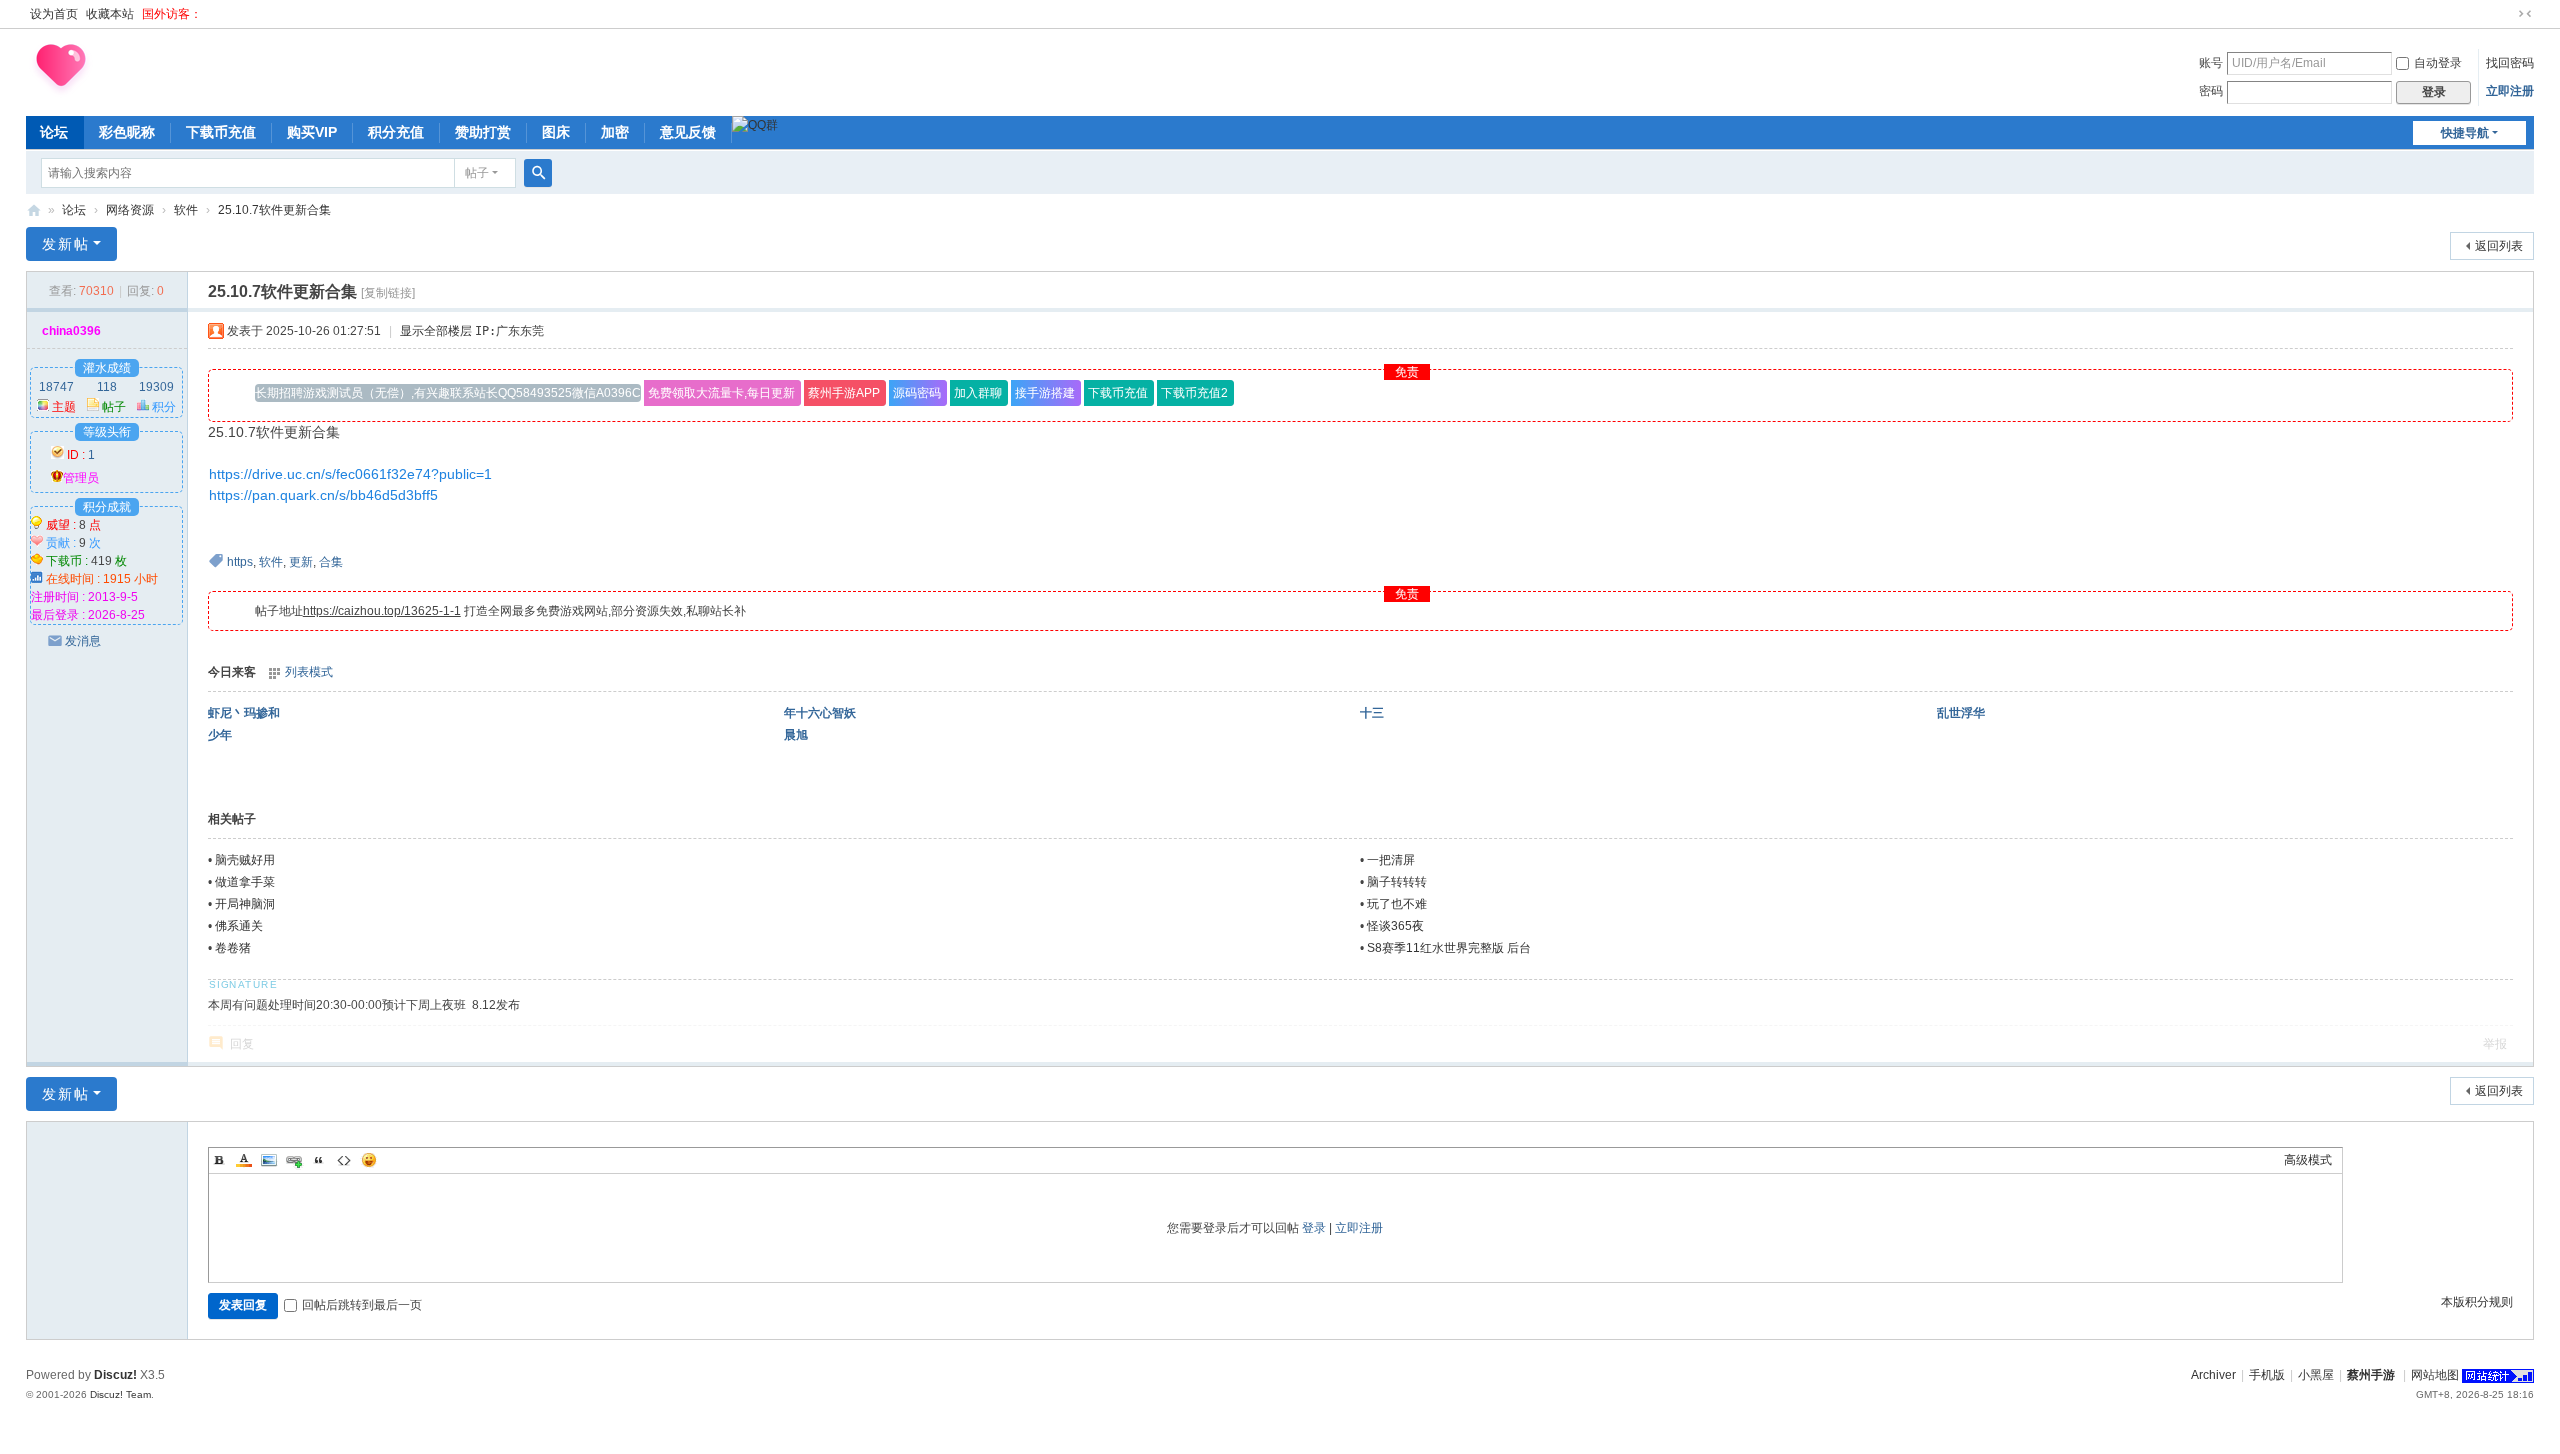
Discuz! (115, 1375)
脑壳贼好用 (245, 860)
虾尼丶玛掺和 (244, 713)
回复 (242, 1044)
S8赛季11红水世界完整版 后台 (1449, 948)
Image (269, 1160)
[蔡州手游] (61, 69)
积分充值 (396, 132)
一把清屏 (1391, 860)
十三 (1372, 713)
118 (107, 387)
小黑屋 (2316, 1375)
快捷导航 (2465, 133)
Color (244, 1160)
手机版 (2267, 1375)
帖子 (477, 173)
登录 (1314, 1228)
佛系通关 (239, 926)
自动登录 (2438, 63)
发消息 (83, 641)
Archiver (2213, 1375)
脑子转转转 (1397, 882)
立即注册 (2510, 91)
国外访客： (172, 14)
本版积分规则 (2477, 1302)
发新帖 (66, 244)
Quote (319, 1160)
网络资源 (130, 210)
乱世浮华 (1961, 713)
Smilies (369, 1160)
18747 (56, 387)
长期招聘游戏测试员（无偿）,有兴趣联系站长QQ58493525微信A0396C (448, 393)
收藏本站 (110, 14)
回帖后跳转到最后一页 (362, 1305)
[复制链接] (388, 293)
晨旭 (796, 735)
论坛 (54, 132)
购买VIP (312, 132)
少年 (220, 735)
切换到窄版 (2525, 14)
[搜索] (538, 173)
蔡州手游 (34, 210)
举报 (2495, 1044)
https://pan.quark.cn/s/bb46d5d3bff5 (323, 495)
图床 (556, 132)
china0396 (71, 331)
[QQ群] (755, 125)
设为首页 (54, 14)
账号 (2211, 63)
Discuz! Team (120, 1394)
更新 (301, 562)
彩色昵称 (127, 132)
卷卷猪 (233, 948)
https (240, 562)
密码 (2211, 91)
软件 (186, 210)
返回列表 (2499, 246)
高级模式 (2308, 1160)
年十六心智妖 (820, 713)
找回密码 (2510, 63)
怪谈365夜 (1395, 926)
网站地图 (2435, 1375)
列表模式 (309, 672)
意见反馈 (688, 132)
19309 (156, 387)
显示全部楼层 (436, 331)
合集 (331, 562)
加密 (615, 132)
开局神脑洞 (245, 904)
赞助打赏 (483, 132)
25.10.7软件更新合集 (274, 210)
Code (344, 1160)
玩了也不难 (1397, 904)
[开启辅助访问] (2506, 14)
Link (294, 1160)
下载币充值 (221, 132)
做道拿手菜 (245, 882)
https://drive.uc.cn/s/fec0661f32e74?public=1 (350, 474)
